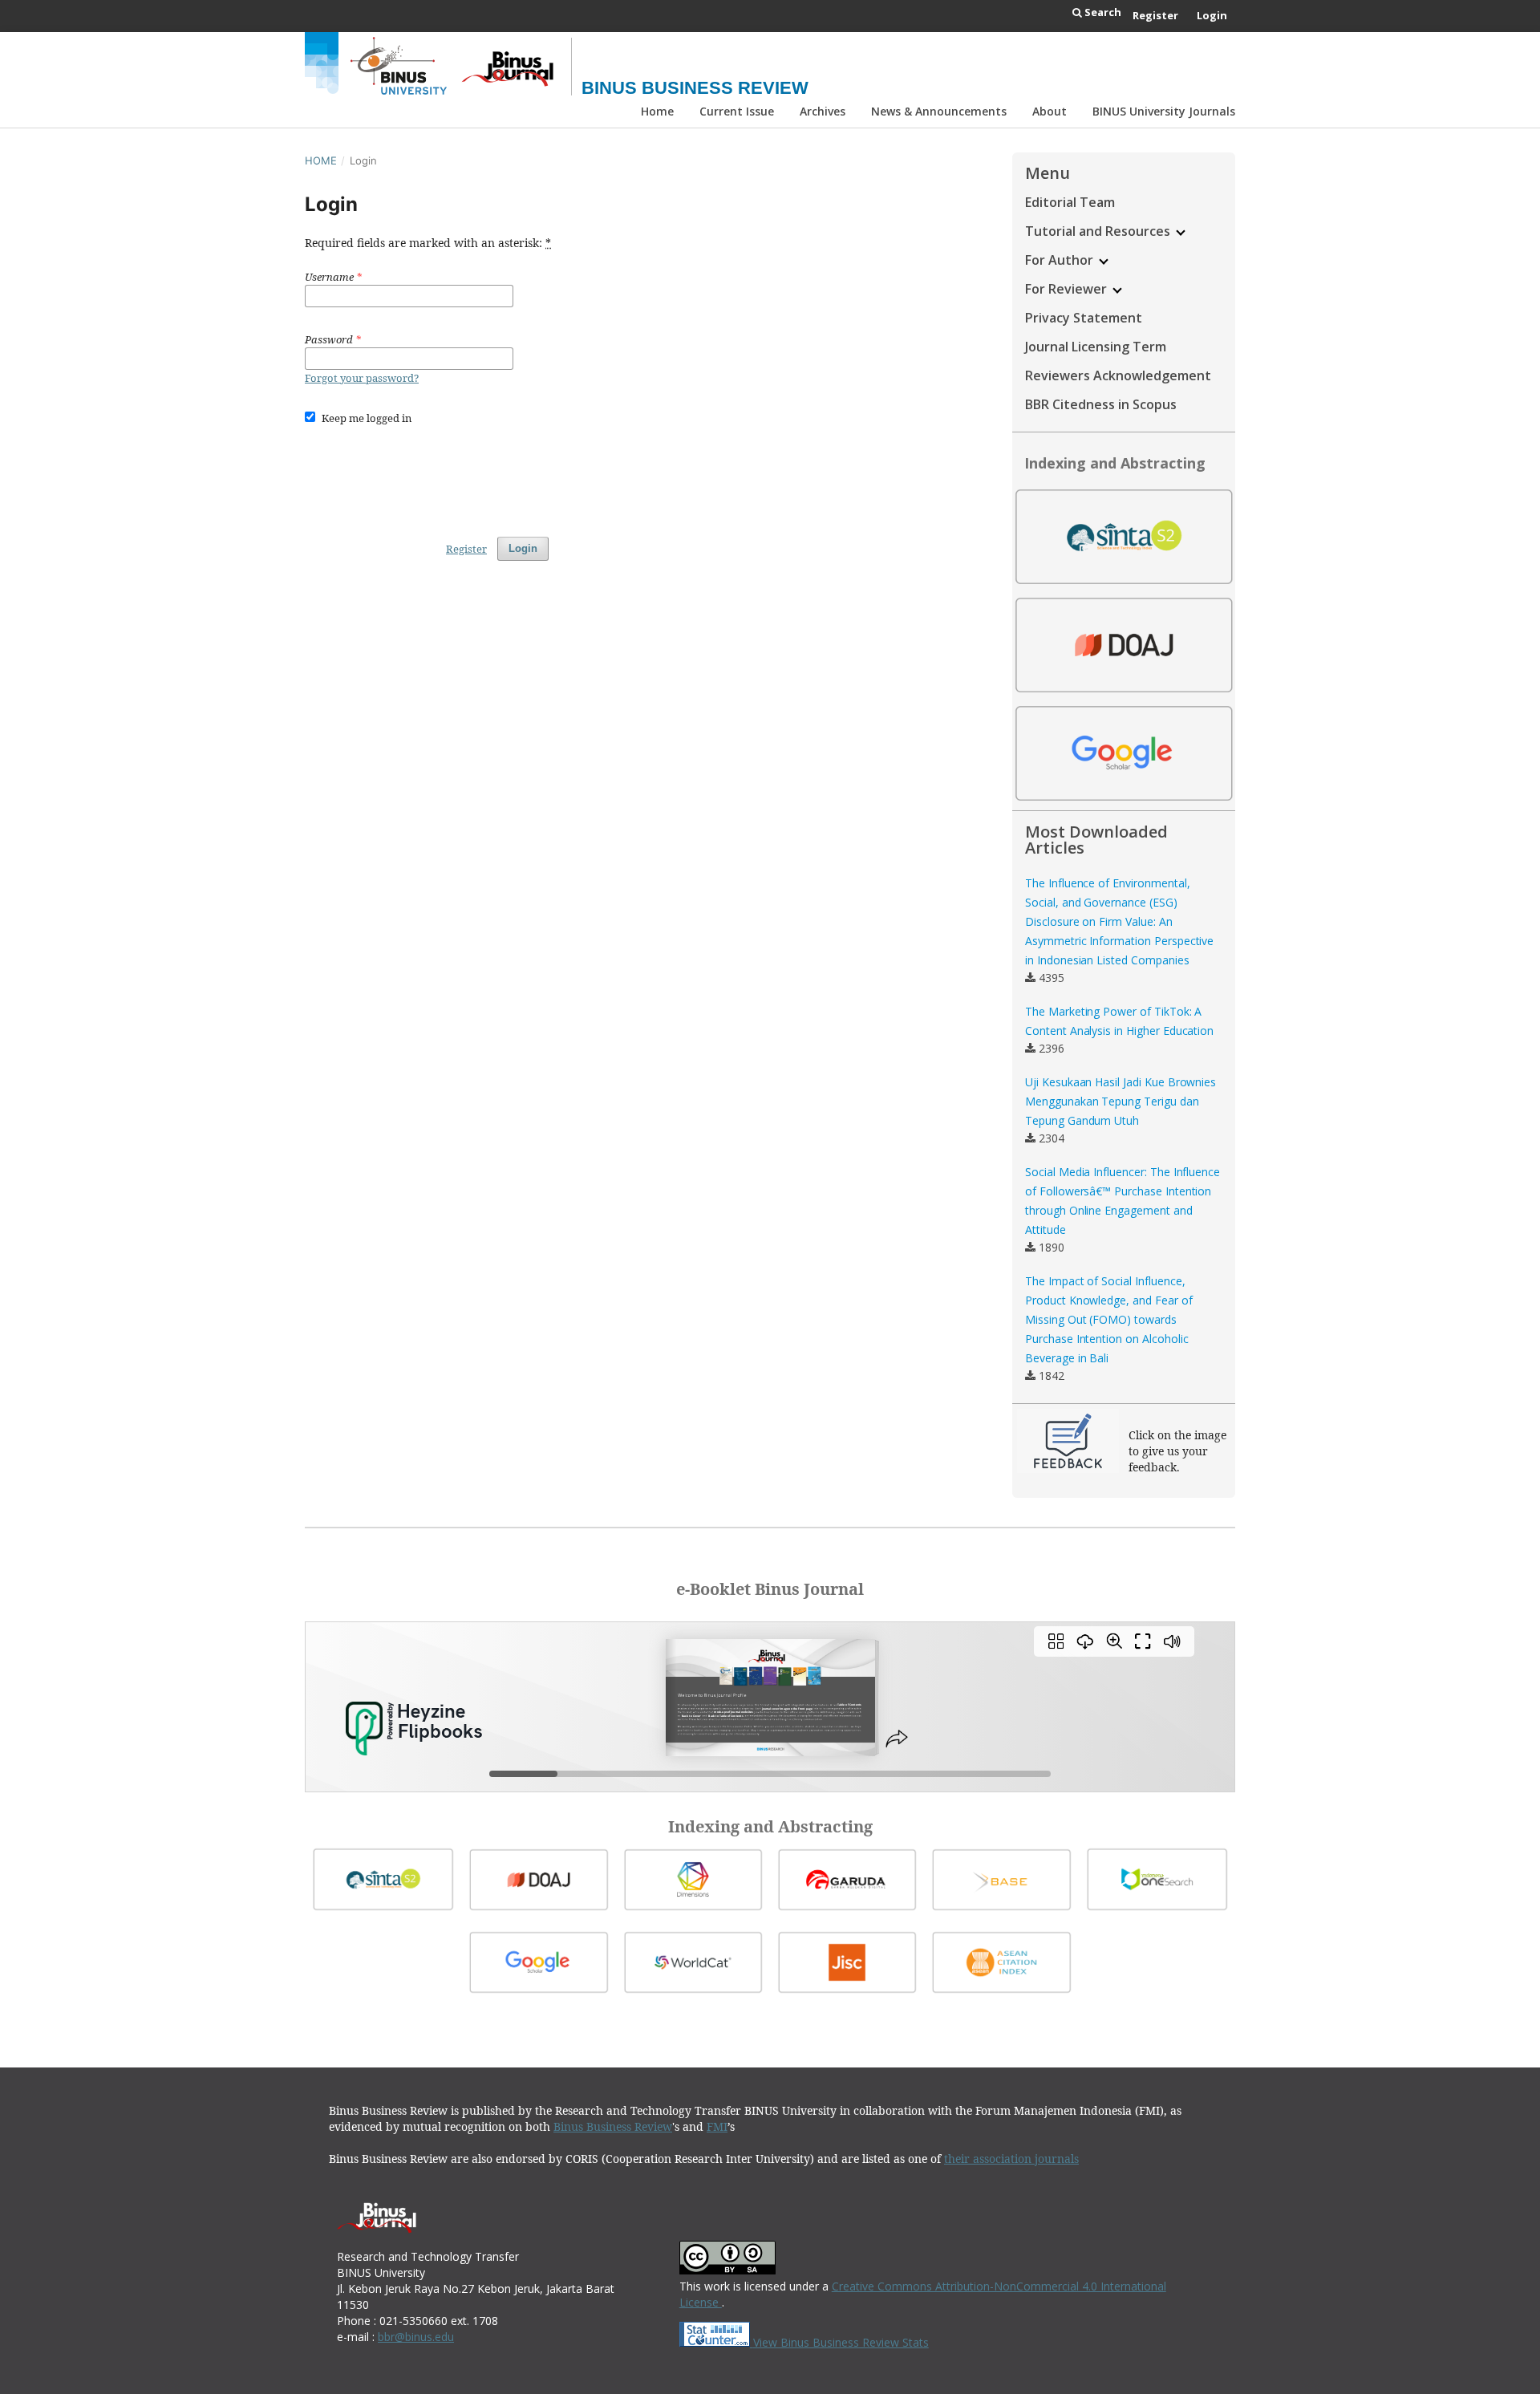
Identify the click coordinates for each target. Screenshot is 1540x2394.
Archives (823, 111)
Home (657, 111)
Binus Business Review (695, 88)
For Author (1061, 260)
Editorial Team (1070, 202)
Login (1212, 15)
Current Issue (737, 111)
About (1050, 111)
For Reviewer (1068, 289)
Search (1102, 12)
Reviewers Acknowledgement (1118, 375)
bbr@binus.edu (416, 2337)
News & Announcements (939, 111)
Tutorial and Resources (1099, 231)
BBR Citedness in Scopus (1101, 404)
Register (1155, 15)
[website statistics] (716, 2342)
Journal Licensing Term (1096, 347)
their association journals (1011, 2159)
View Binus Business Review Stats (841, 2342)
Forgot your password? (362, 378)
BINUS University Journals (1164, 111)
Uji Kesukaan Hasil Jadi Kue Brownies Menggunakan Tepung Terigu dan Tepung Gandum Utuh (1121, 1101)
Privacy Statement (1084, 318)
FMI (717, 2126)
